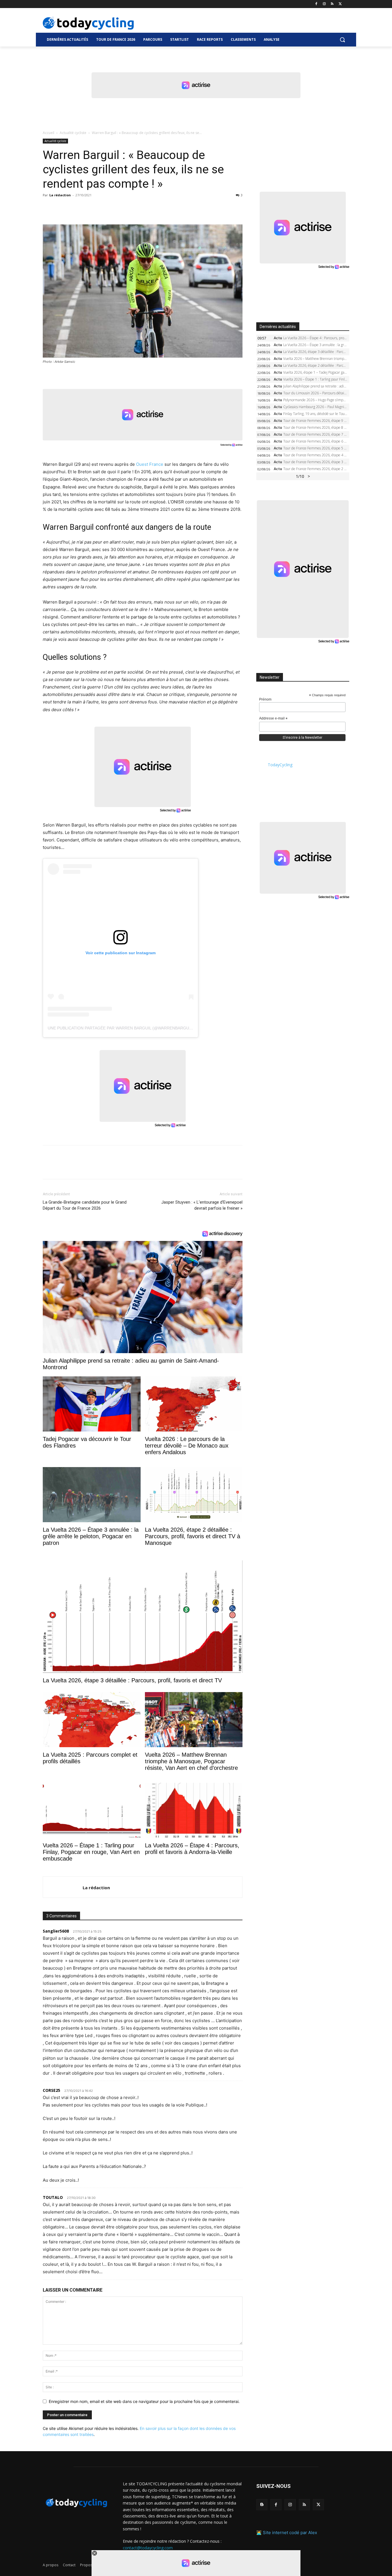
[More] (115, 208)
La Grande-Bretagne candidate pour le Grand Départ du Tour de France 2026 (85, 1205)
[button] (342, 40)
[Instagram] (324, 4)
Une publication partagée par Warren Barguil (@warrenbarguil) (121, 1028)
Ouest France (150, 464)
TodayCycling (280, 765)
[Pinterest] (75, 208)
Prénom (265, 699)
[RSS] (332, 4)
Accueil (48, 133)
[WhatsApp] (88, 208)
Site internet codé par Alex (290, 2533)
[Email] (101, 208)
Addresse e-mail (273, 719)
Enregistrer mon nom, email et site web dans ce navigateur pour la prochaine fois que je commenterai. (144, 2401)
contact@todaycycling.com (148, 2548)
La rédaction (60, 195)
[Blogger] (262, 2505)
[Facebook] (316, 4)
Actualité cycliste (73, 133)
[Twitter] (340, 4)
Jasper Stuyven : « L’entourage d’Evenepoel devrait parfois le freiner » (202, 1205)
